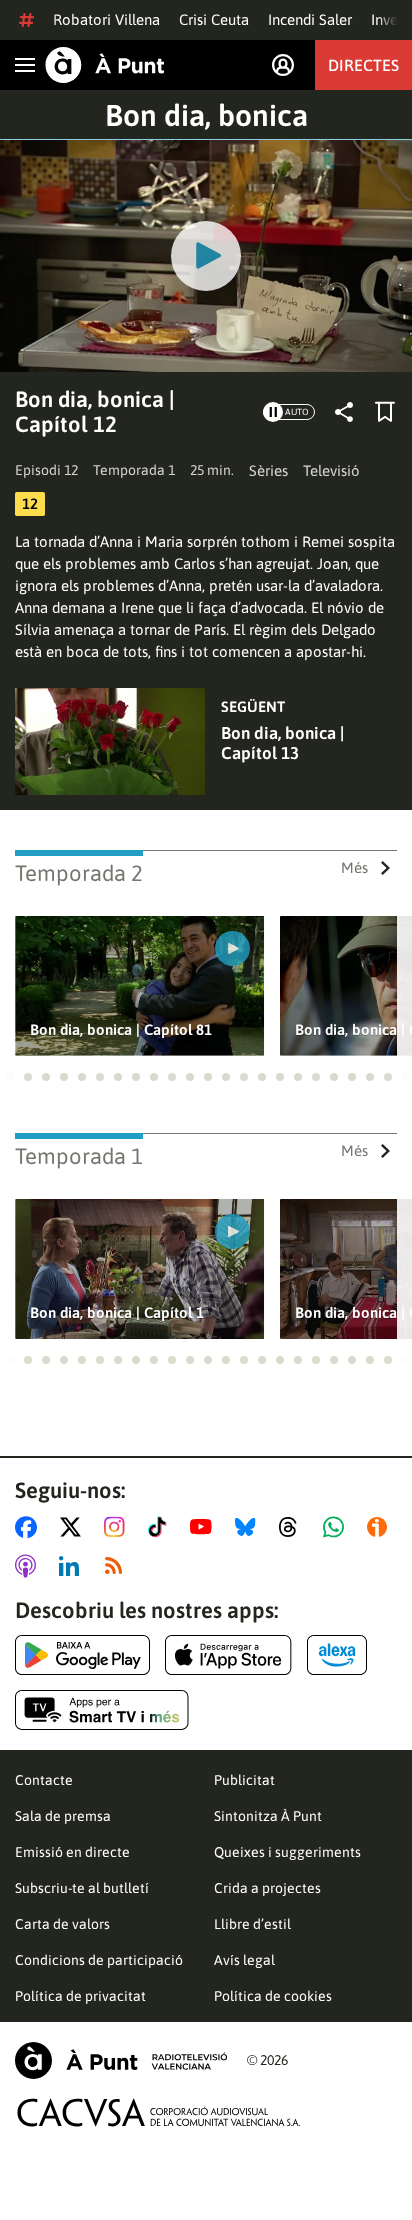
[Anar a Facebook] (30, 1527)
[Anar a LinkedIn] (73, 1566)
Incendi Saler (310, 19)
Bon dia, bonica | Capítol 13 (282, 743)
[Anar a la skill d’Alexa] (337, 1655)
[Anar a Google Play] (82, 1655)
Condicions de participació (99, 1960)
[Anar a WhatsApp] (337, 1527)
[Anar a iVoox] (381, 1527)
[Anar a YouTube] (205, 1527)
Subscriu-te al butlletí (82, 1888)
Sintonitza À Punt (268, 1816)
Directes (363, 65)
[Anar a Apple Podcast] (29, 1566)
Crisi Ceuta (214, 19)
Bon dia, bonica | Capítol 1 (117, 1312)
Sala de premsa (63, 1816)
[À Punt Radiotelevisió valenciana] (121, 2060)
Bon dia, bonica (206, 115)
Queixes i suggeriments (287, 1852)
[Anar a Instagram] (118, 1527)
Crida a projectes (267, 1888)
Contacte (44, 1780)
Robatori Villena (106, 19)
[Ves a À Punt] (105, 65)
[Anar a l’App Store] (228, 1655)
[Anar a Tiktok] (161, 1527)
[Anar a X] (74, 1527)
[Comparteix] (344, 412)
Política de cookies (273, 1996)
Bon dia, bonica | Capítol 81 (121, 1029)
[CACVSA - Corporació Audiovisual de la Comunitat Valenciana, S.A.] (159, 2112)
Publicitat (244, 1780)
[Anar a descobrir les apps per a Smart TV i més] (102, 1710)
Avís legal (244, 1960)
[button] (10, 1077)
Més (354, 867)
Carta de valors (62, 1924)
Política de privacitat (80, 1996)
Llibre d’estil (252, 1924)
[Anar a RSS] (118, 1566)
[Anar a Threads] (293, 1527)
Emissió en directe (72, 1852)
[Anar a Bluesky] (249, 1527)
